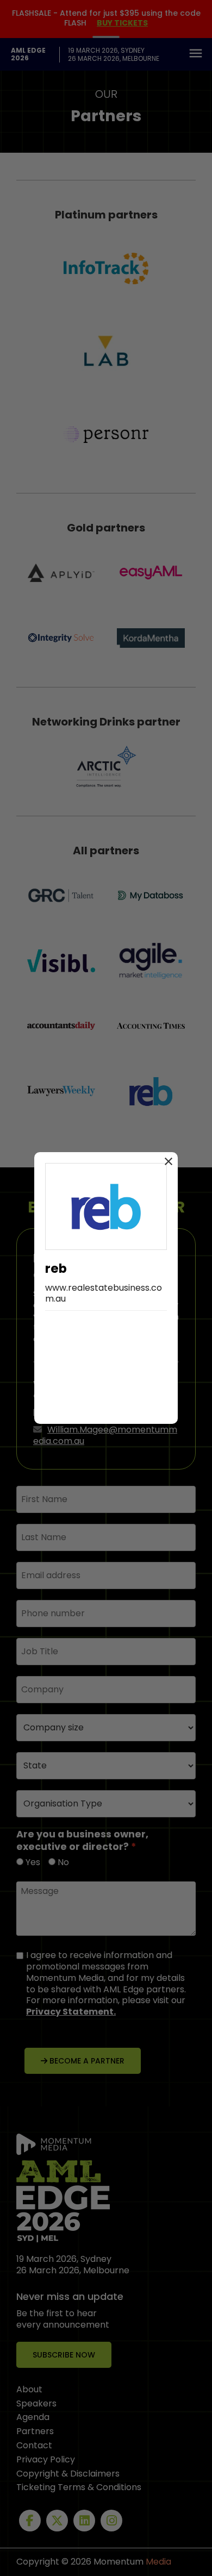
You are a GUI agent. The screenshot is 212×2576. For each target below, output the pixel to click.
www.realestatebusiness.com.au (104, 1293)
